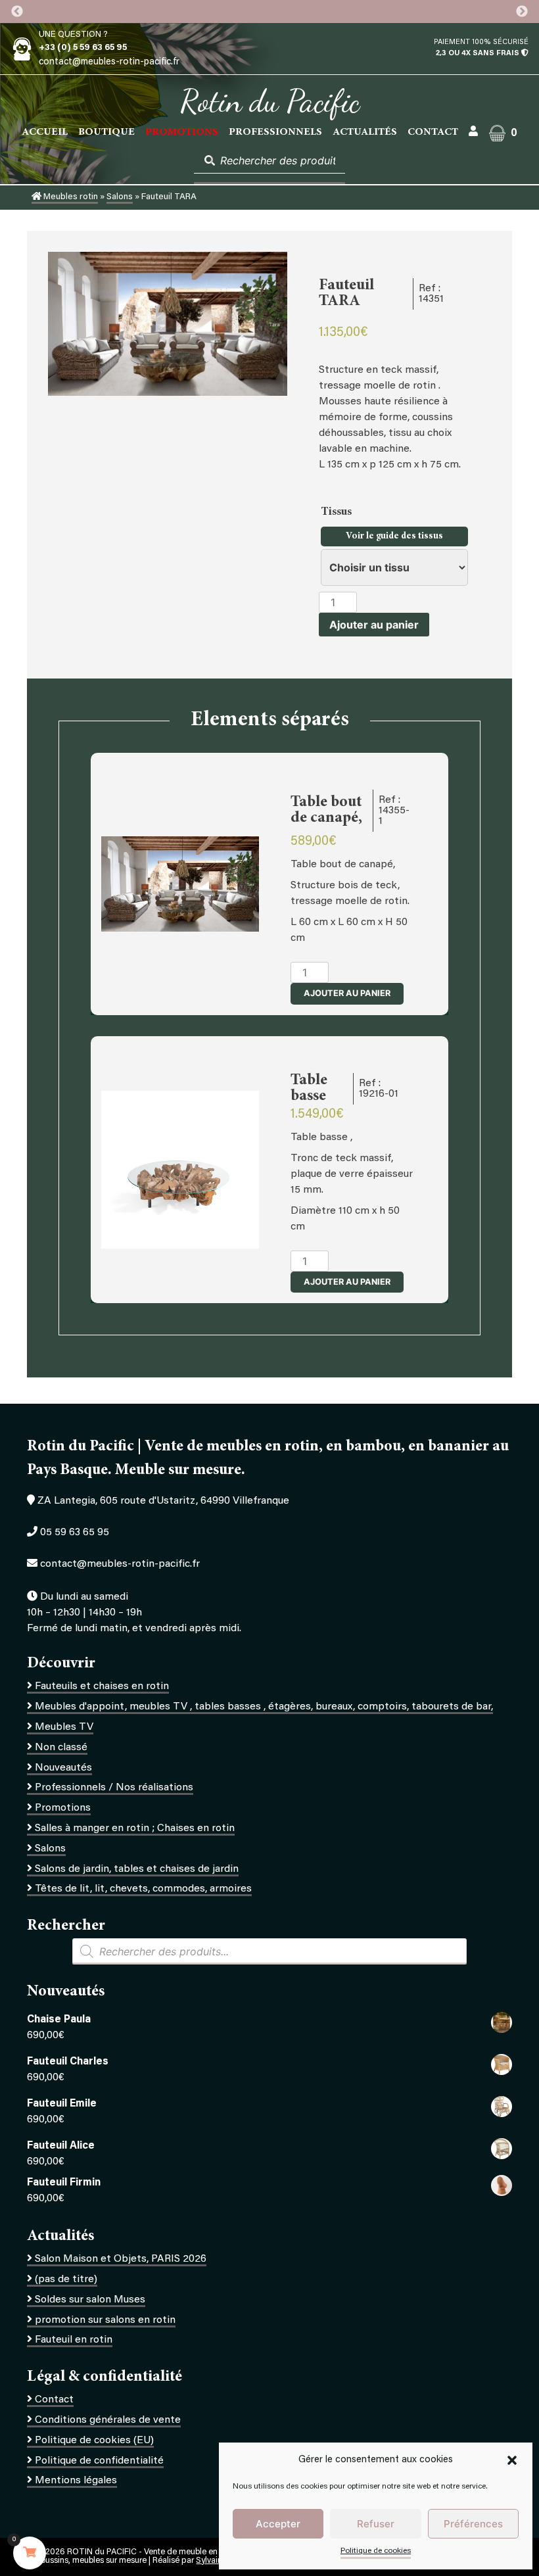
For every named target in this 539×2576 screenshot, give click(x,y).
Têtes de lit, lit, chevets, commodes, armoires (143, 1889)
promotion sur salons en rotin (105, 2320)
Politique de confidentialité (99, 2461)
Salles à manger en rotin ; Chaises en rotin (135, 1828)
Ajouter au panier (374, 625)
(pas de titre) (66, 2279)
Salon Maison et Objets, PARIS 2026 (121, 2259)
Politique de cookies (376, 2551)
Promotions (63, 1808)
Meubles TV (64, 1727)
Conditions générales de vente (108, 2420)
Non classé (61, 1748)
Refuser (376, 2524)
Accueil (45, 132)
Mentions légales (76, 2481)
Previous (17, 12)
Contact (433, 132)
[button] (512, 2460)
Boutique (106, 132)
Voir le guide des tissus (394, 537)
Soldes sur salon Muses (90, 2300)
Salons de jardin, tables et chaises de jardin (137, 1869)
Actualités (365, 132)
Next (522, 12)
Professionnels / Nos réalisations (114, 1788)
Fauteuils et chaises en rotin (102, 1686)
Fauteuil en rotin (74, 2340)
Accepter (278, 2524)
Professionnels (275, 132)
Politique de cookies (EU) (94, 2441)
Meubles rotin (70, 197)
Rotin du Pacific (270, 101)
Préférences (473, 2524)
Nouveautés (63, 1768)
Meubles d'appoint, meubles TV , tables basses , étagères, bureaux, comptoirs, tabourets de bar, (264, 1707)
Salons (120, 197)
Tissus (338, 512)
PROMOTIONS (182, 132)
